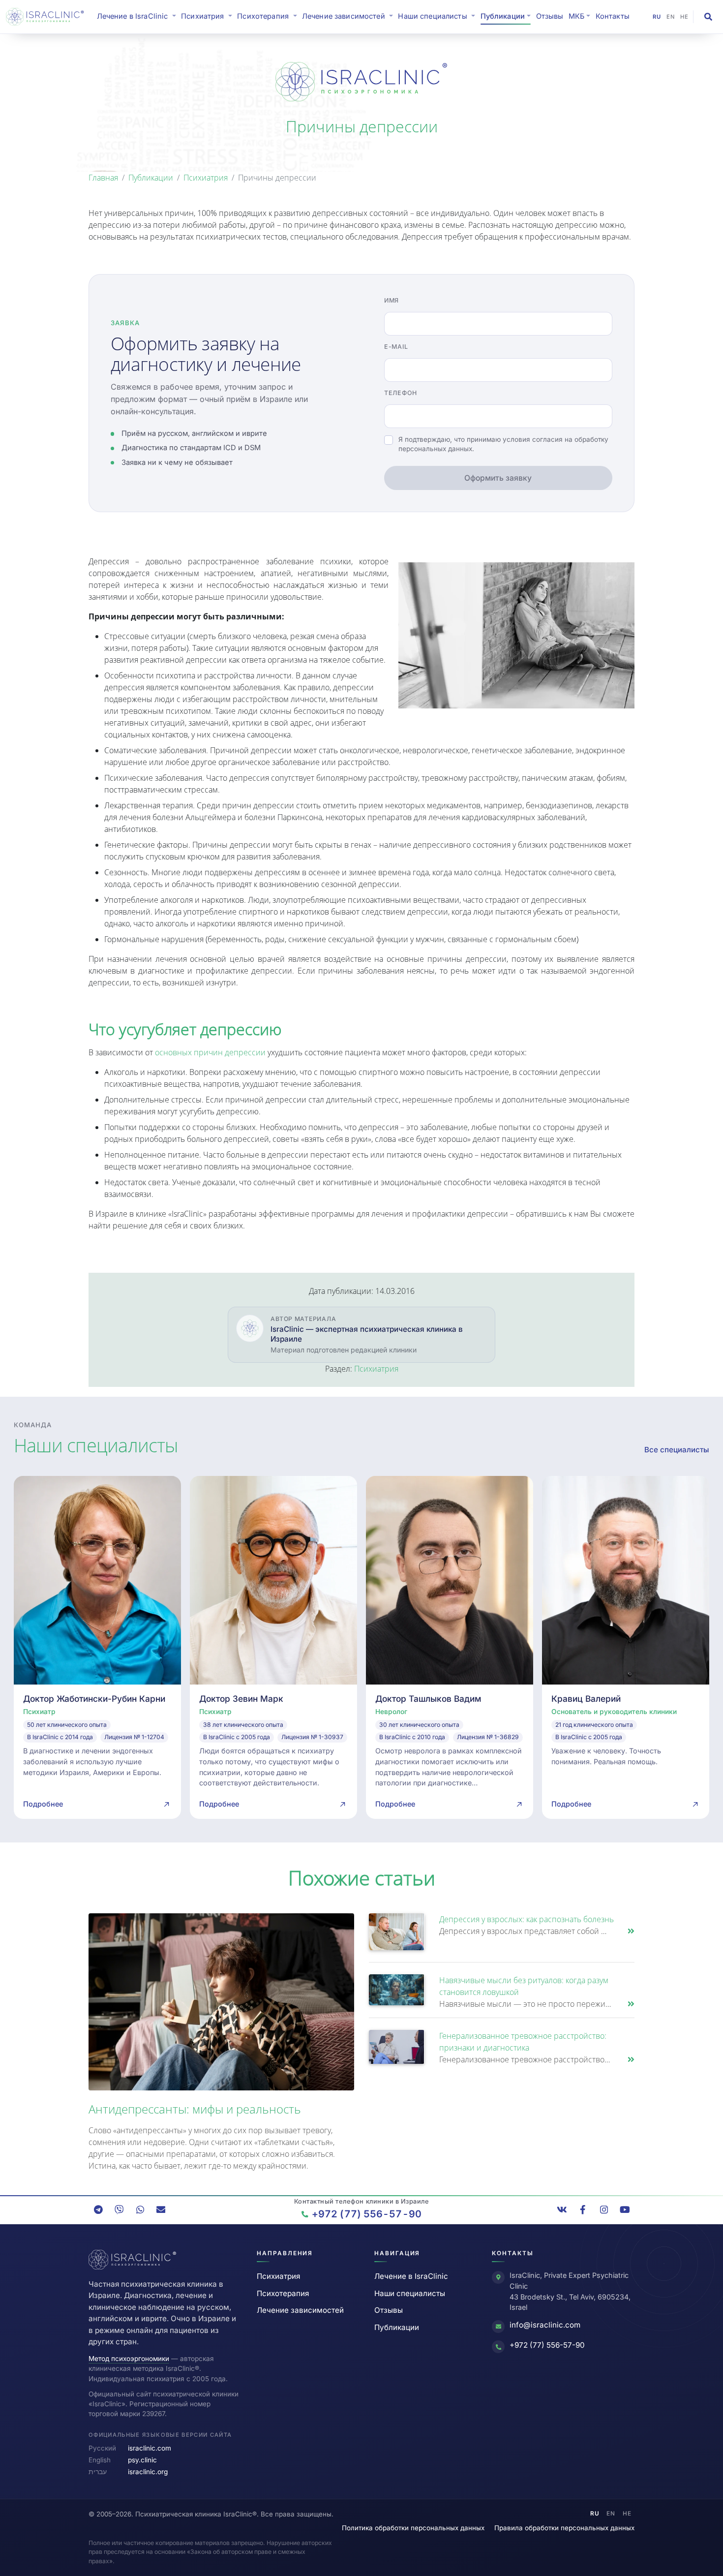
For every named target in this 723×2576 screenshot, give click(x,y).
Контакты (613, 16)
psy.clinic (142, 2460)
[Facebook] (583, 2209)
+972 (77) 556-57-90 (547, 2345)
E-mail (396, 347)
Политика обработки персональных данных (413, 2528)
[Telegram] (98, 2209)
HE (684, 17)
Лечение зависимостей (300, 2310)
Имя (392, 300)
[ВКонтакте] (562, 2209)
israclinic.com (150, 2448)
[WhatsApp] (140, 2209)
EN (671, 17)
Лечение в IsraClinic (138, 16)
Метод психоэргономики (129, 2359)
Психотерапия (283, 2293)
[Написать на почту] (161, 2209)
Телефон (401, 393)
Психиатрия (206, 178)
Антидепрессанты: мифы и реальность (195, 2109)
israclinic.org (148, 2472)
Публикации (151, 178)
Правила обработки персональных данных (564, 2528)
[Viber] (119, 2209)
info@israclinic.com (545, 2325)
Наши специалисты (410, 2293)
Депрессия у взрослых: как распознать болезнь (527, 1919)
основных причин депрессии (210, 1052)
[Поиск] (708, 17)
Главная (103, 178)
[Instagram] (604, 2209)
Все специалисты (677, 1450)
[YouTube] (625, 2209)
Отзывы (550, 16)
